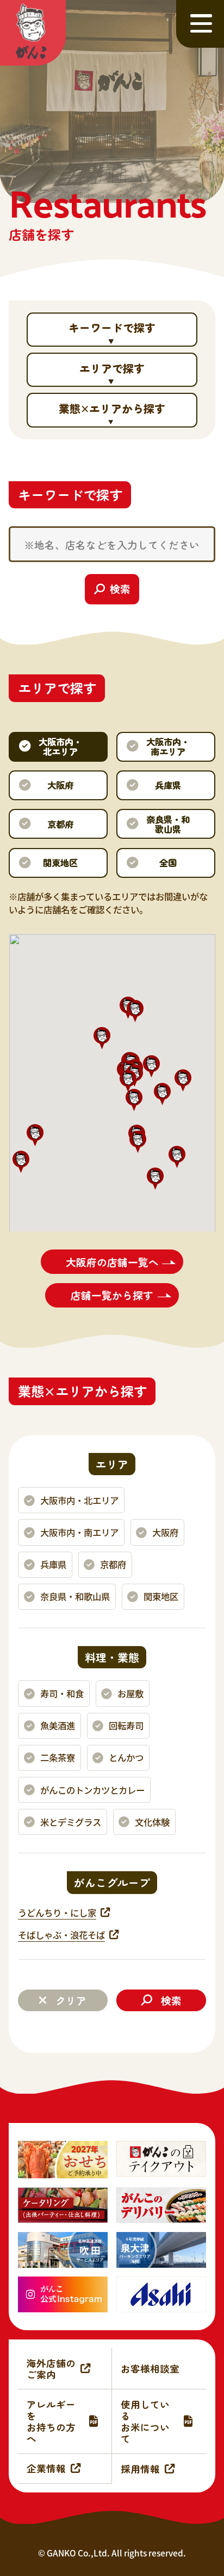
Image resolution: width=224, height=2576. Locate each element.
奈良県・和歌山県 (75, 1596)
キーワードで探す (112, 327)
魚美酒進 (58, 1725)
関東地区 (161, 1596)
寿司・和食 (62, 1693)
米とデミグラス (71, 1822)
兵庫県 (53, 1564)
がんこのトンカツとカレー (92, 1790)
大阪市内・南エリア (79, 1532)
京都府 (113, 1564)
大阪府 (165, 1532)
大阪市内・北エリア (79, 1500)
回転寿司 (126, 1725)
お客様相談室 (150, 2368)
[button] (135, 1011)
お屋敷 (130, 1693)
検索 (171, 2000)
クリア (71, 2000)
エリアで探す (112, 368)
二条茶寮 (58, 1757)
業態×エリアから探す (112, 408)
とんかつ (126, 1757)
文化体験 (152, 1822)
